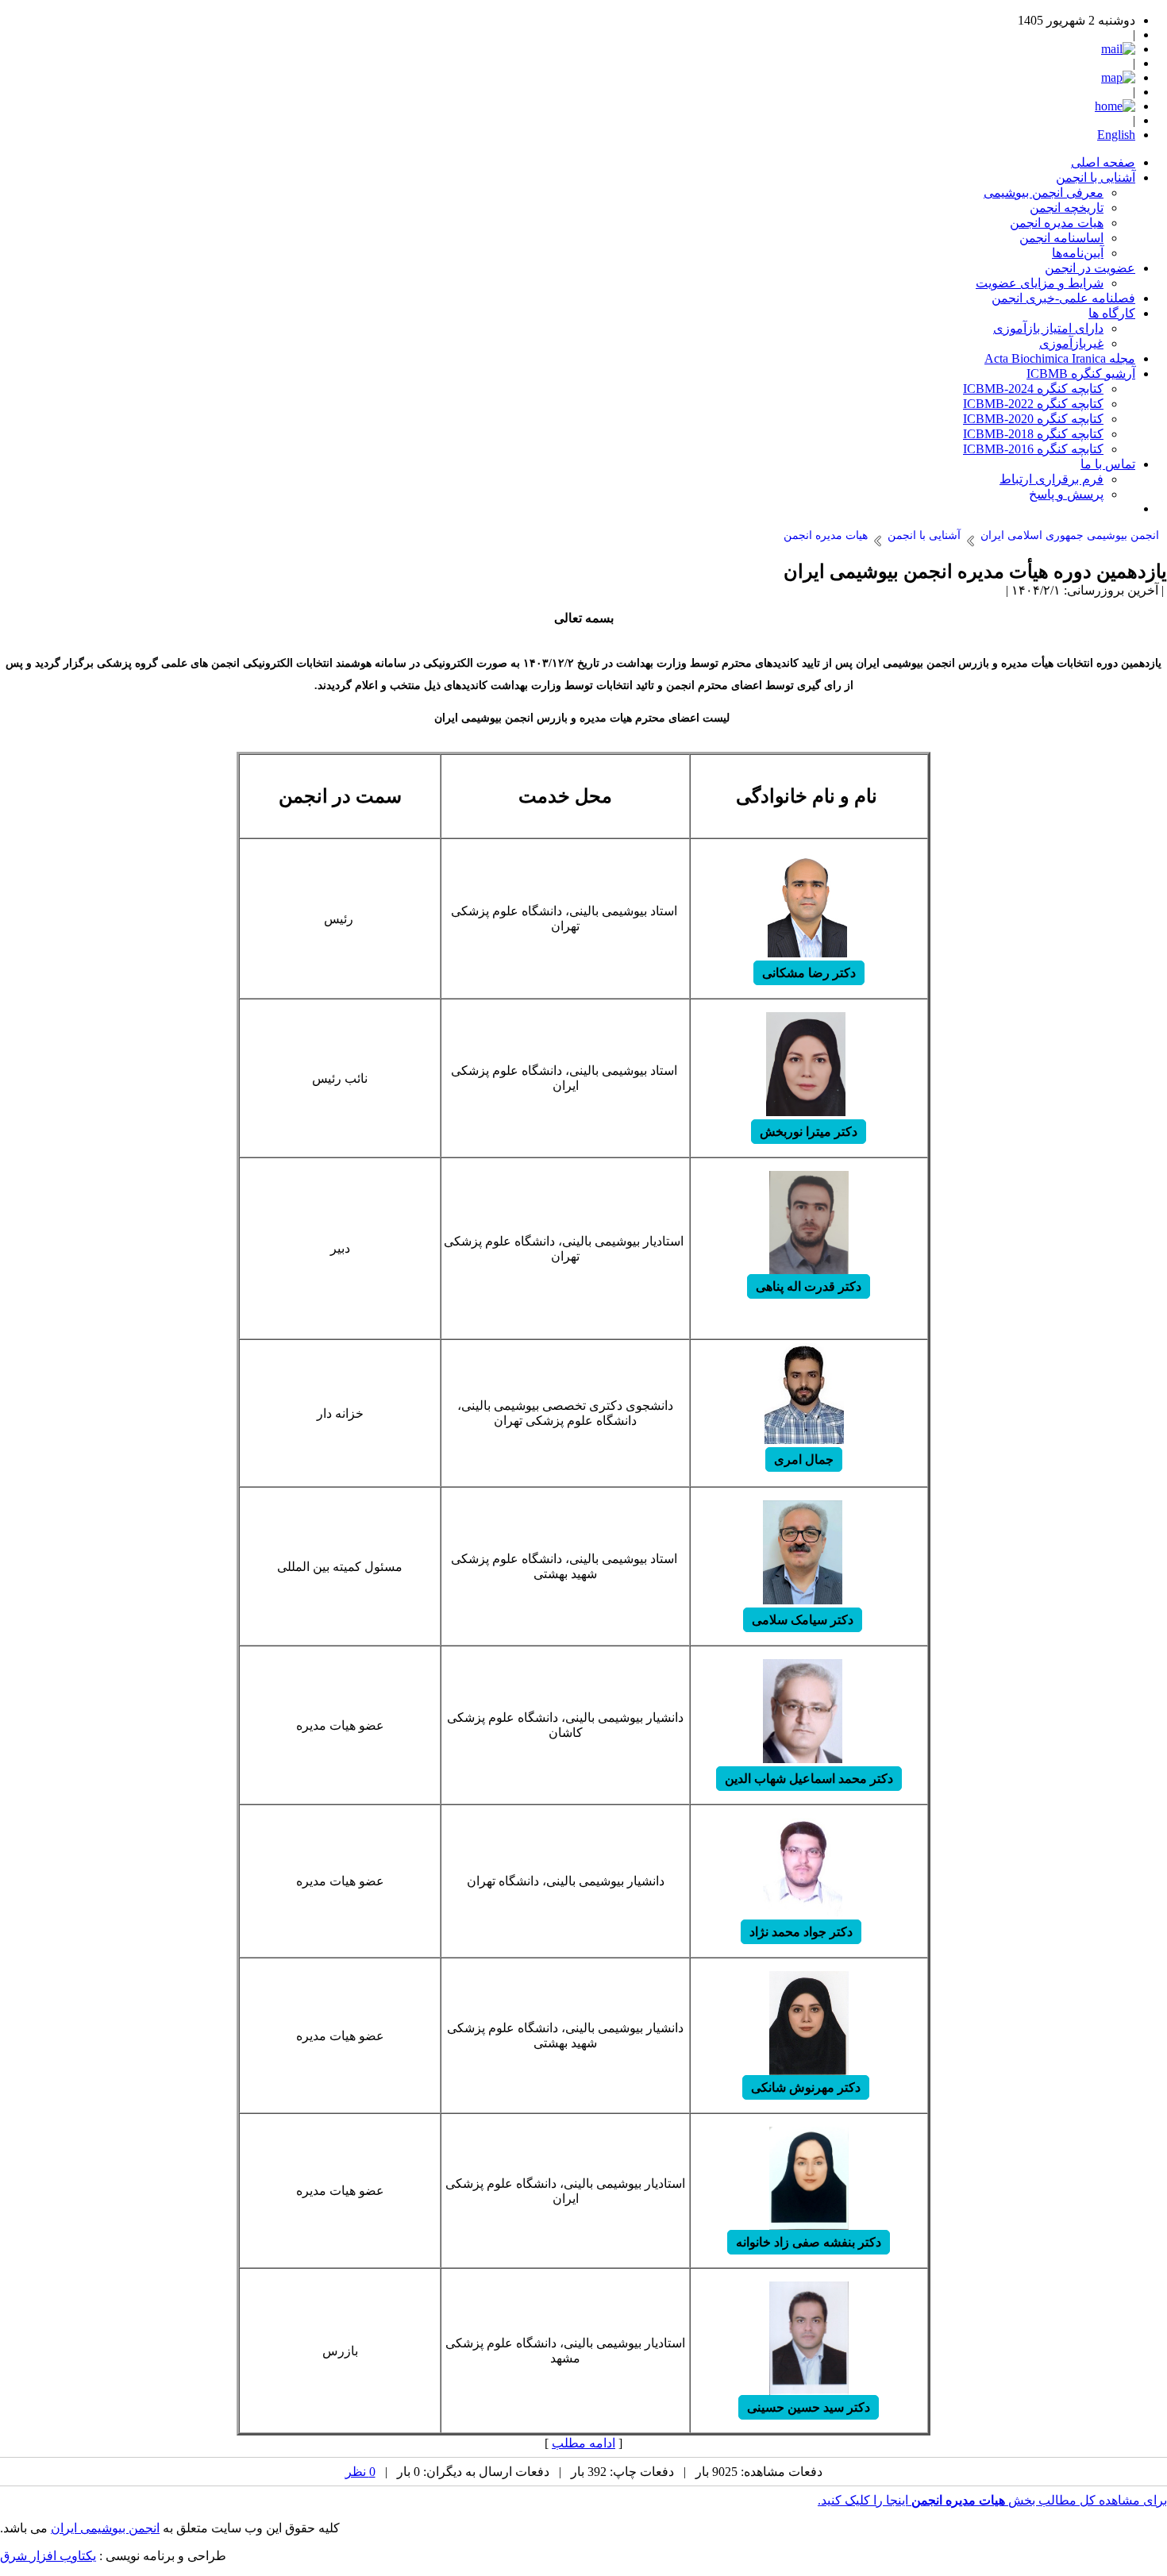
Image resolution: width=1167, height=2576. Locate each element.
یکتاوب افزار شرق (48, 2556)
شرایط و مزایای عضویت (1040, 283)
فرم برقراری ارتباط (1051, 479)
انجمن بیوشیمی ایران (105, 2528)
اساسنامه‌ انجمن (1061, 238)
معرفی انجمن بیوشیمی (1044, 193)
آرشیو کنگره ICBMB (1081, 374)
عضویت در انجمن (1090, 268)
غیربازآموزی (1071, 343)
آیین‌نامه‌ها (1078, 253)
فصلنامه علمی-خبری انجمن (1063, 298)
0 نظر (360, 2472)
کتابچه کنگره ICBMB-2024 (1033, 389)
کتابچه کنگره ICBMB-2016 (1033, 449)
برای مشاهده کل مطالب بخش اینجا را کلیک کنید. (992, 2500)
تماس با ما (1108, 464)
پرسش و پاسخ (1066, 494)
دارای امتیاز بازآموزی (1048, 328)
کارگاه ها (1112, 313)
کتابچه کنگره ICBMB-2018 (1033, 434)
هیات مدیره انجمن (1057, 223)
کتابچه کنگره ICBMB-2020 (1033, 419)
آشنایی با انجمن (1096, 177)
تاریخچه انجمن (1067, 208)
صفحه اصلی (1103, 162)
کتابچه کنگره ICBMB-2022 (1033, 404)
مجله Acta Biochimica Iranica (1060, 358)
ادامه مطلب (583, 2443)
